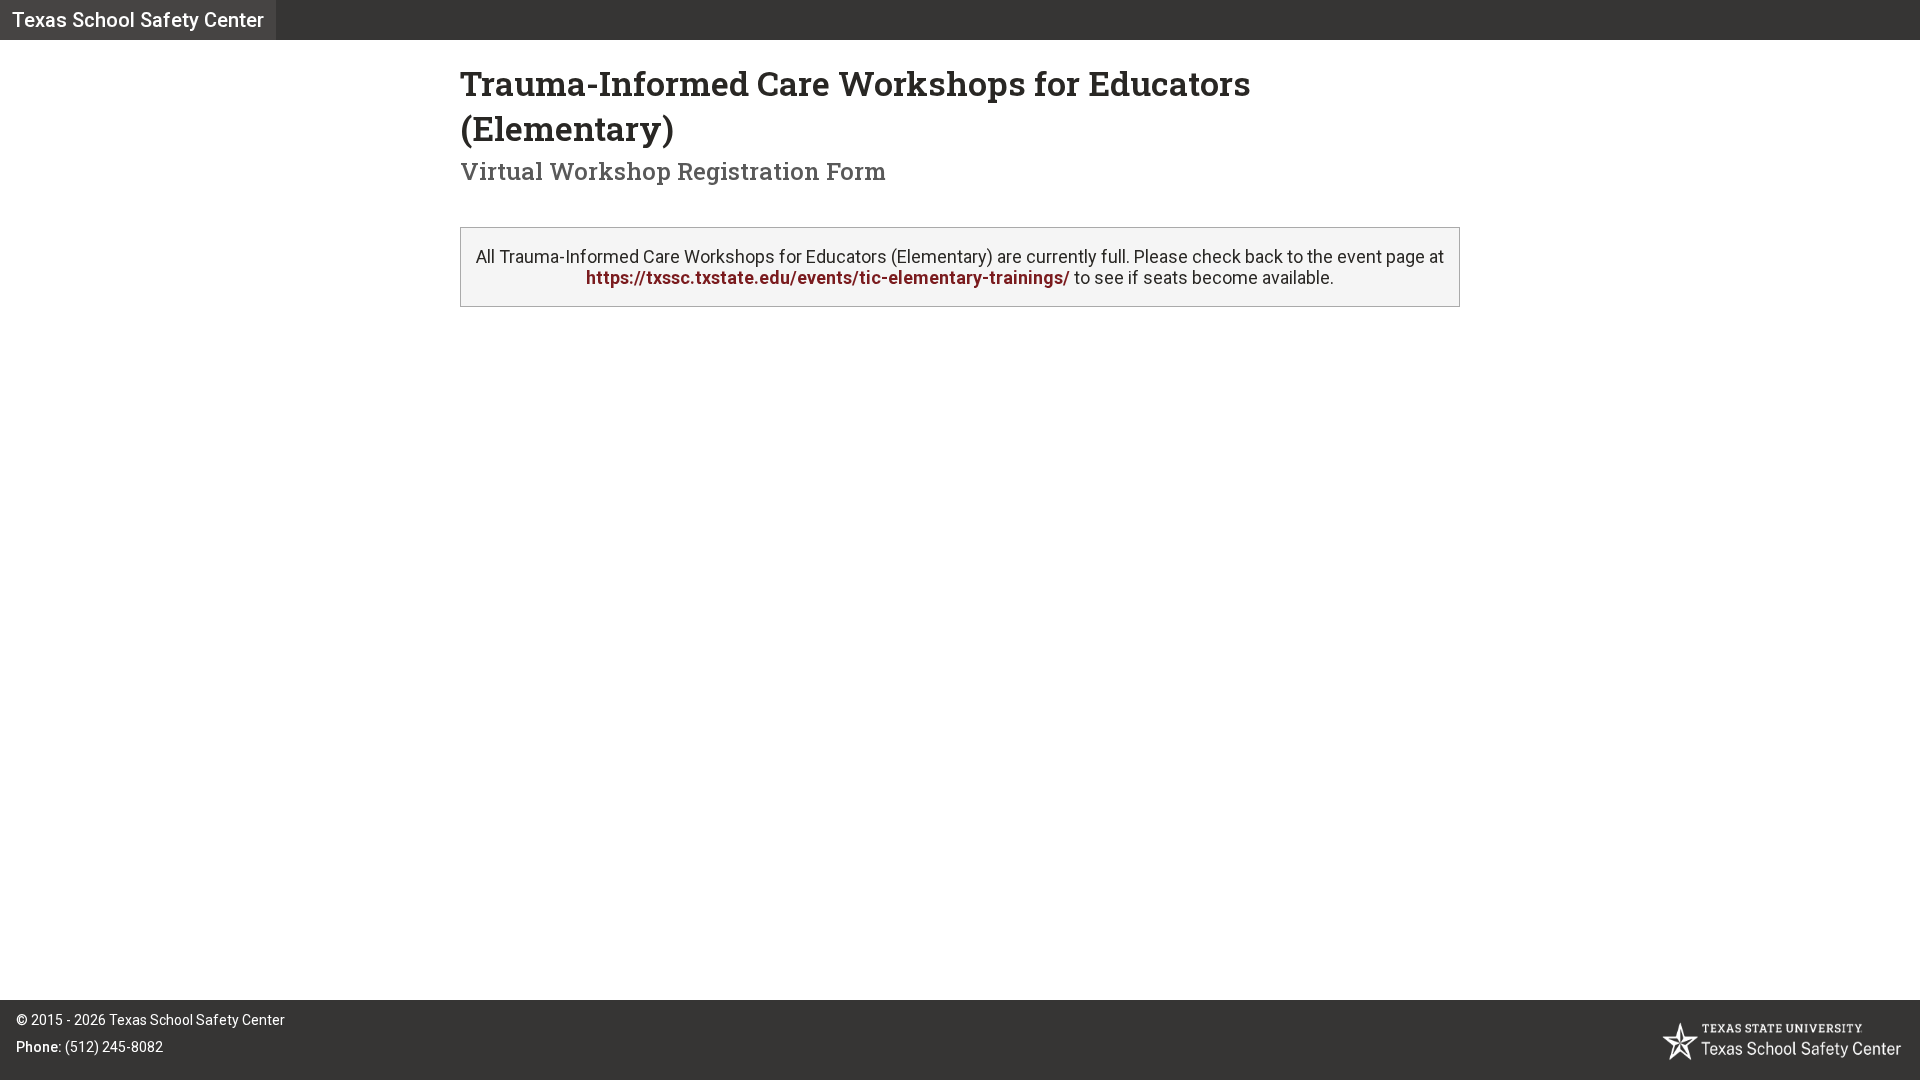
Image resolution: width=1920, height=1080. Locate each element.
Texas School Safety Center (138, 20)
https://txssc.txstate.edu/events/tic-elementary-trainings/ (828, 277)
